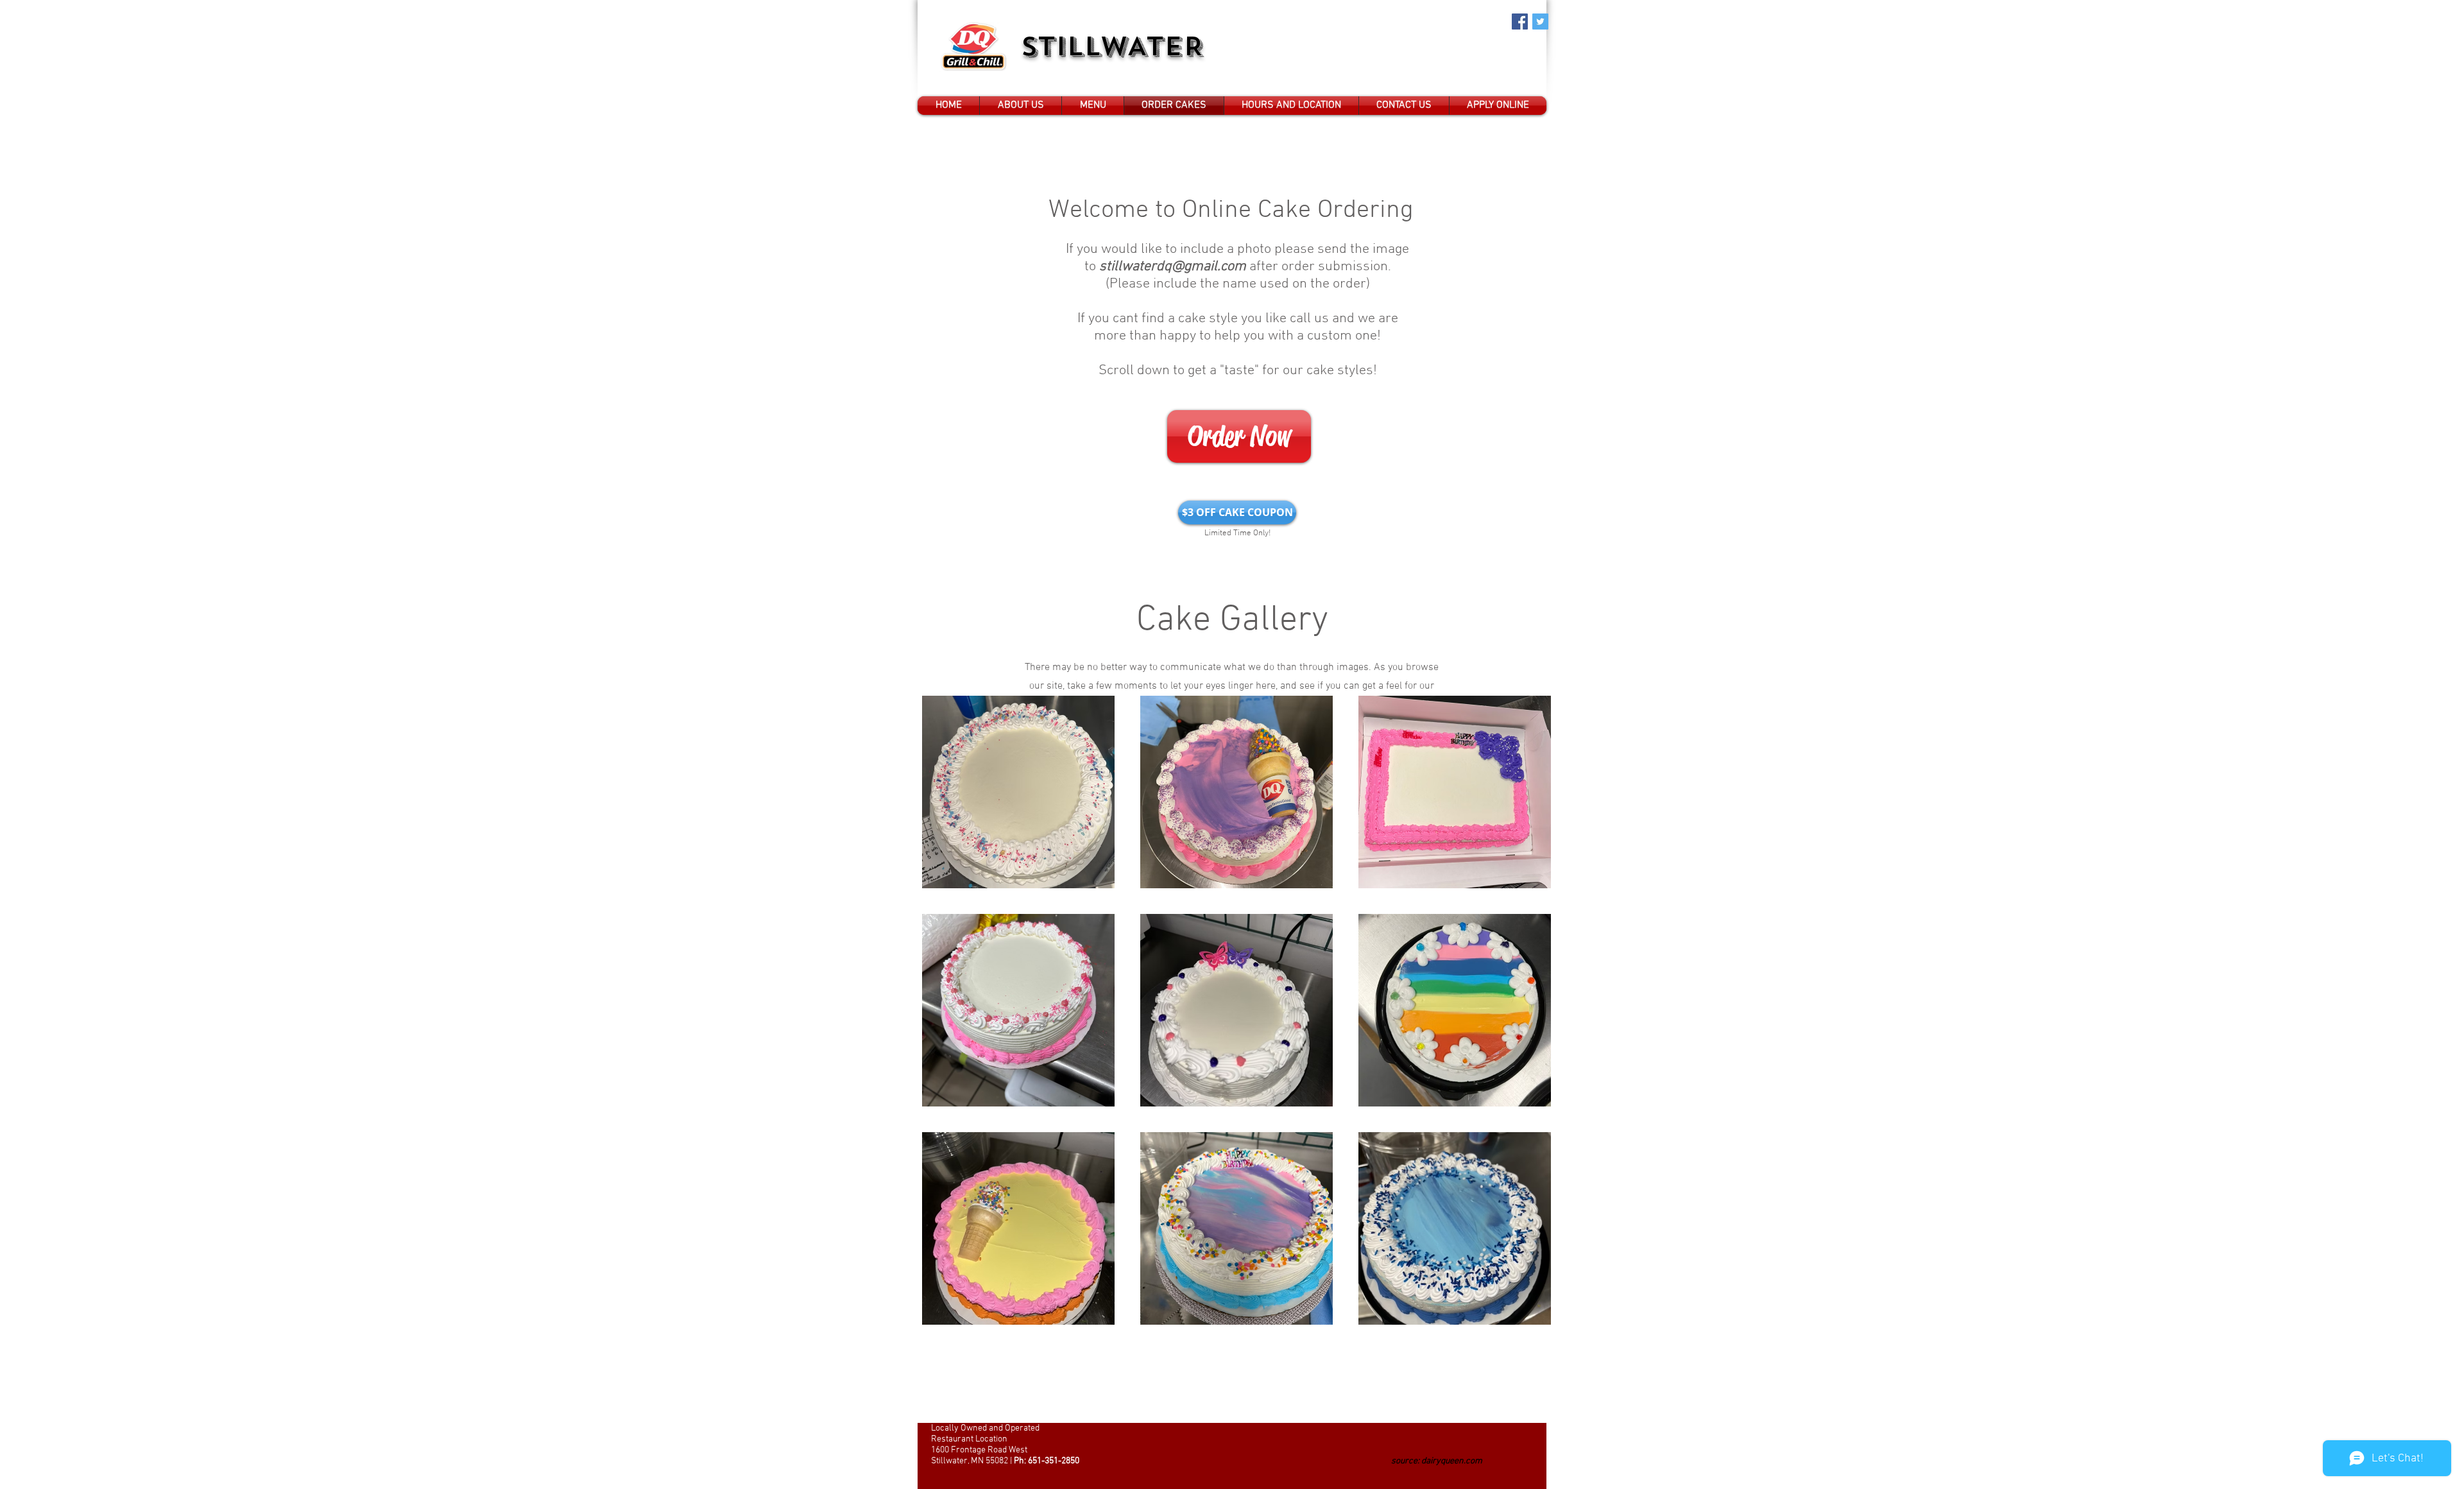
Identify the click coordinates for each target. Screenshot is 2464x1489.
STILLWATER (1118, 47)
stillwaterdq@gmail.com (1173, 267)
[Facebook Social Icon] (1520, 22)
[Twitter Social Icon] (1540, 22)
